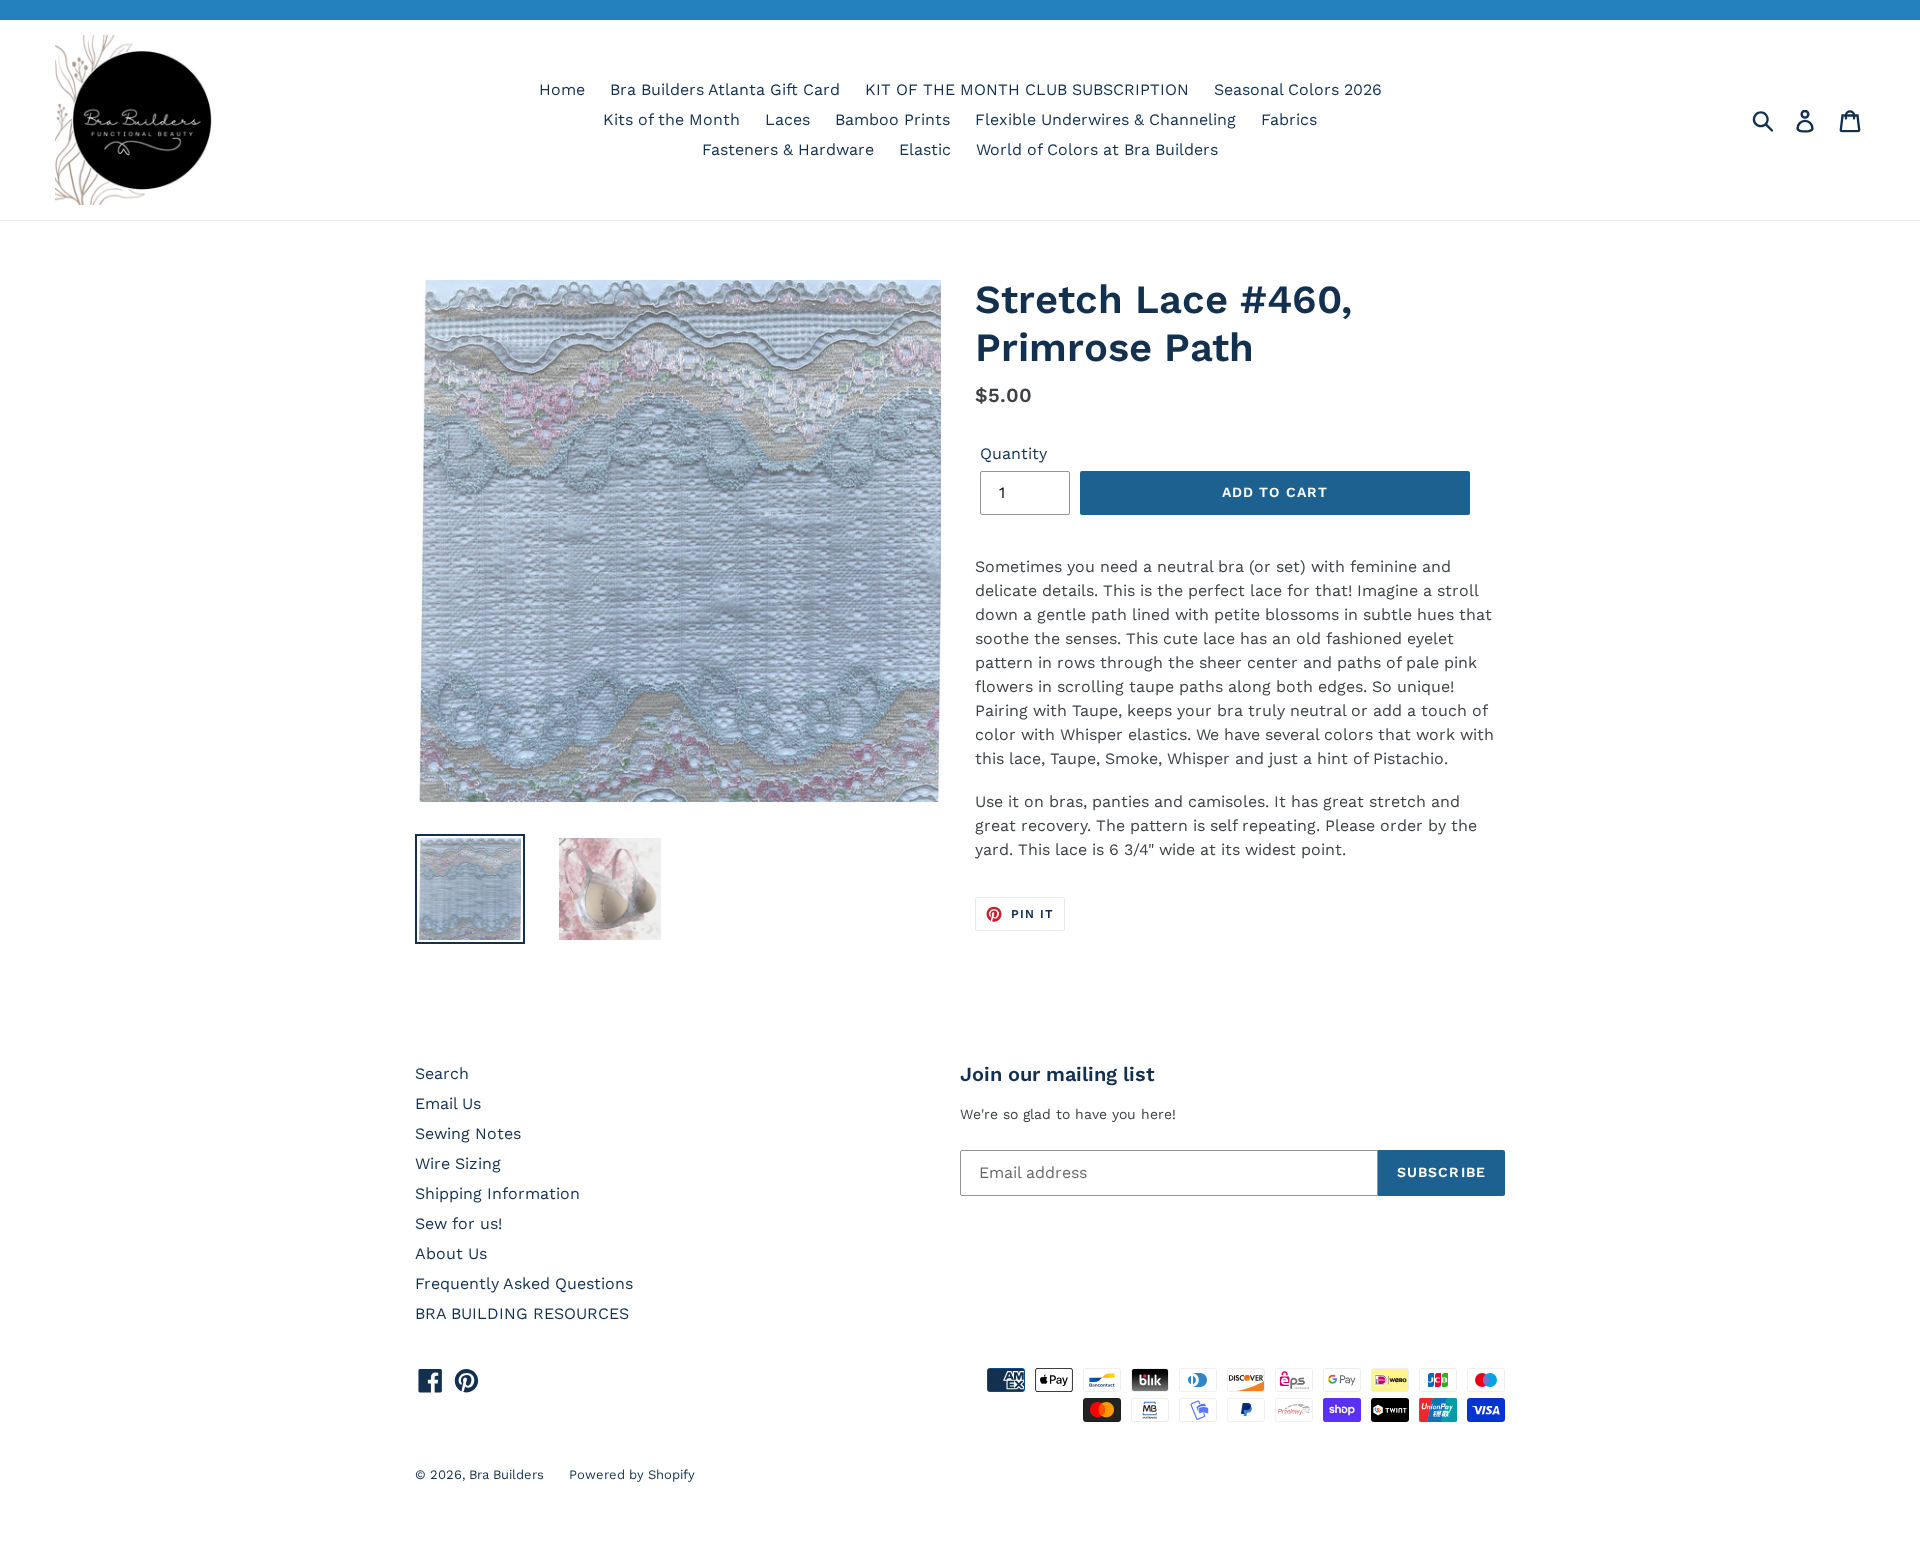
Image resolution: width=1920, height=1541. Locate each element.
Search (442, 1073)
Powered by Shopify (632, 1474)
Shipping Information (497, 1193)
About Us (451, 1253)
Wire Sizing (458, 1163)
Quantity (1013, 453)
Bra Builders (506, 1474)
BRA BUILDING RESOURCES (522, 1313)
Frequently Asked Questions (524, 1283)
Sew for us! (458, 1223)
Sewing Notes (468, 1133)
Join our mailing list (1057, 1074)
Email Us (448, 1103)
